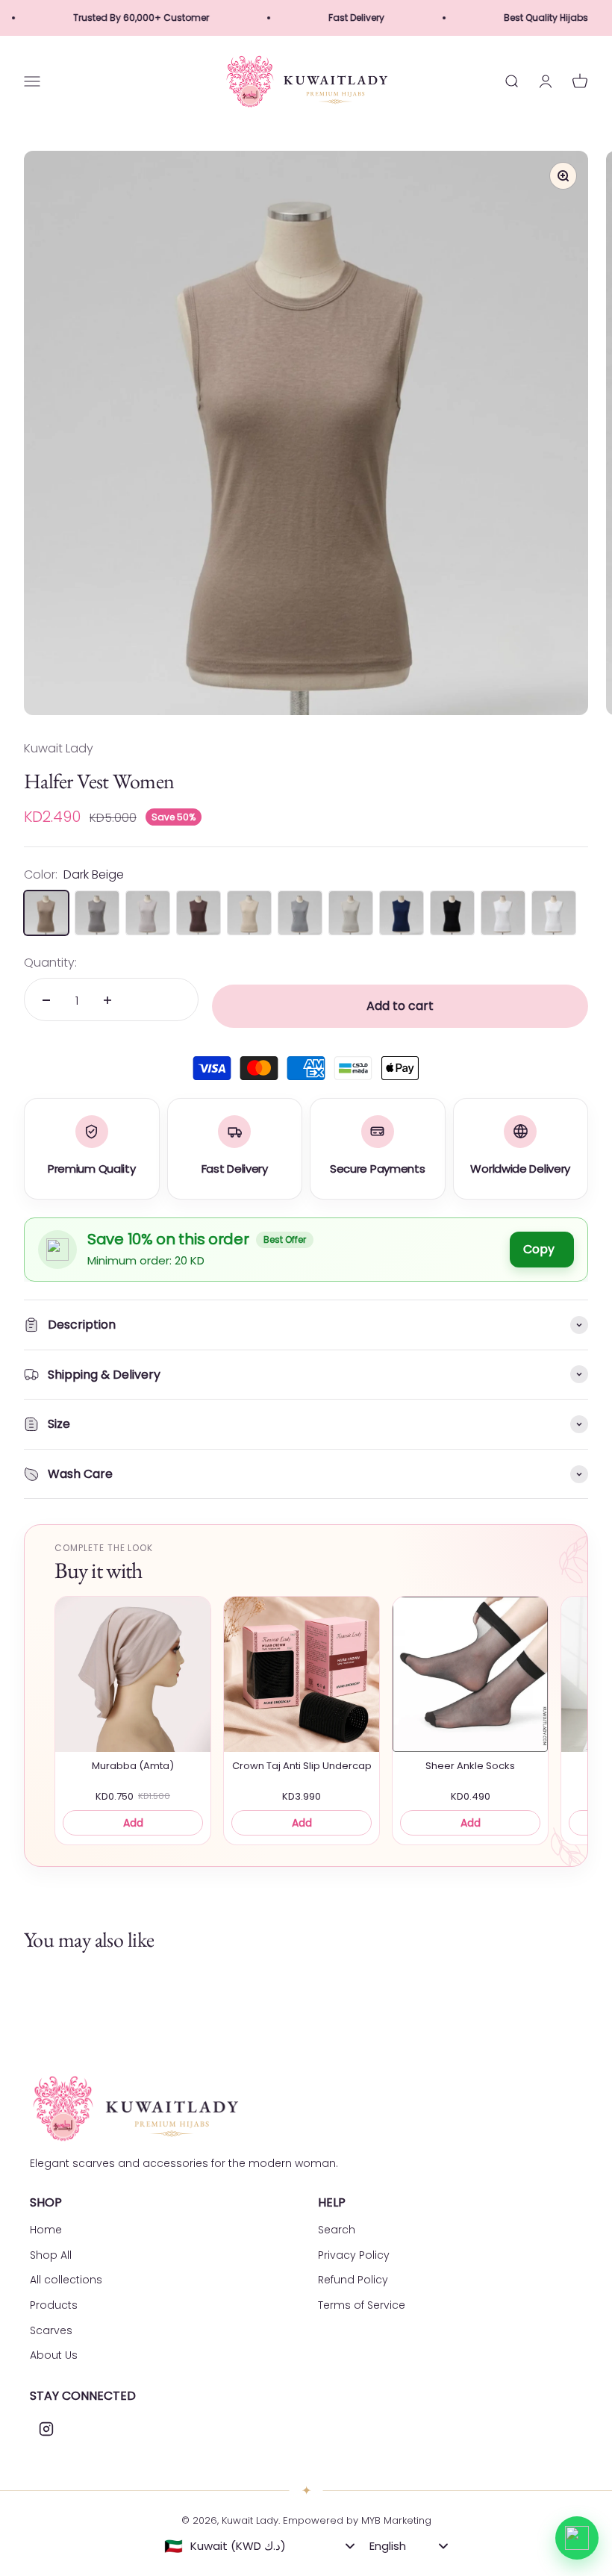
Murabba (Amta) (133, 1766)
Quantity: (50, 963)
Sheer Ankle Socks (470, 1766)
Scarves (51, 2330)
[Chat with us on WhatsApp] (577, 2538)
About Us (54, 2355)
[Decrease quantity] (46, 1000)
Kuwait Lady (59, 748)
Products (54, 2305)
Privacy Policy (354, 2255)
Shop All (51, 2255)
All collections (66, 2280)
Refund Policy (353, 2280)
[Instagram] (46, 2429)
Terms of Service (362, 2305)
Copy (539, 1249)
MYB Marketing (396, 2520)
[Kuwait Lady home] (134, 2108)
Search (337, 2230)
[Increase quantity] (107, 1000)
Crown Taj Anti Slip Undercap (302, 1766)
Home (46, 2230)
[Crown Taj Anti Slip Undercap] (302, 1674)
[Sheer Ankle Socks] (470, 1674)
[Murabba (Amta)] (133, 1674)
